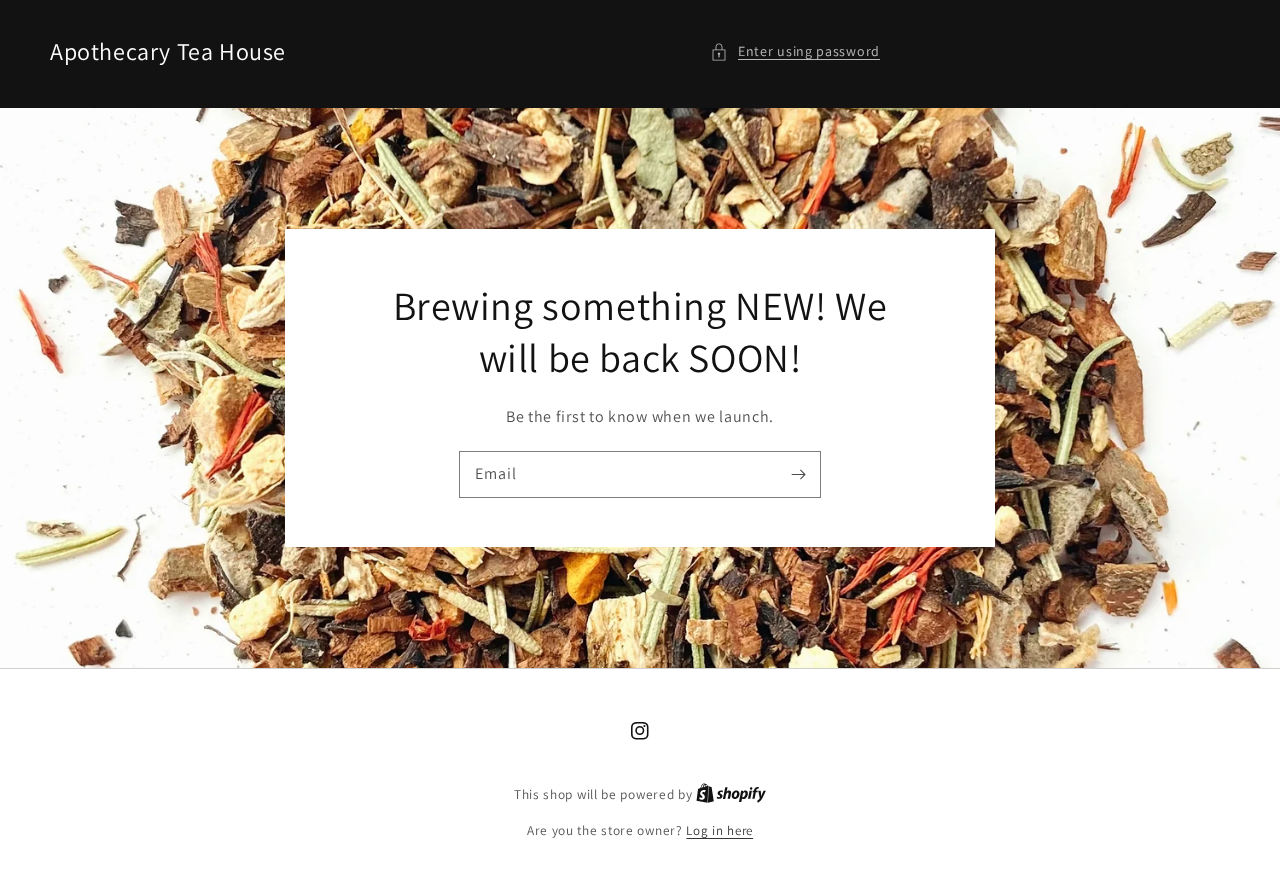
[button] (795, 51)
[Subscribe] (798, 474)
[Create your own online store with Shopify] (731, 794)
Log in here (719, 830)
